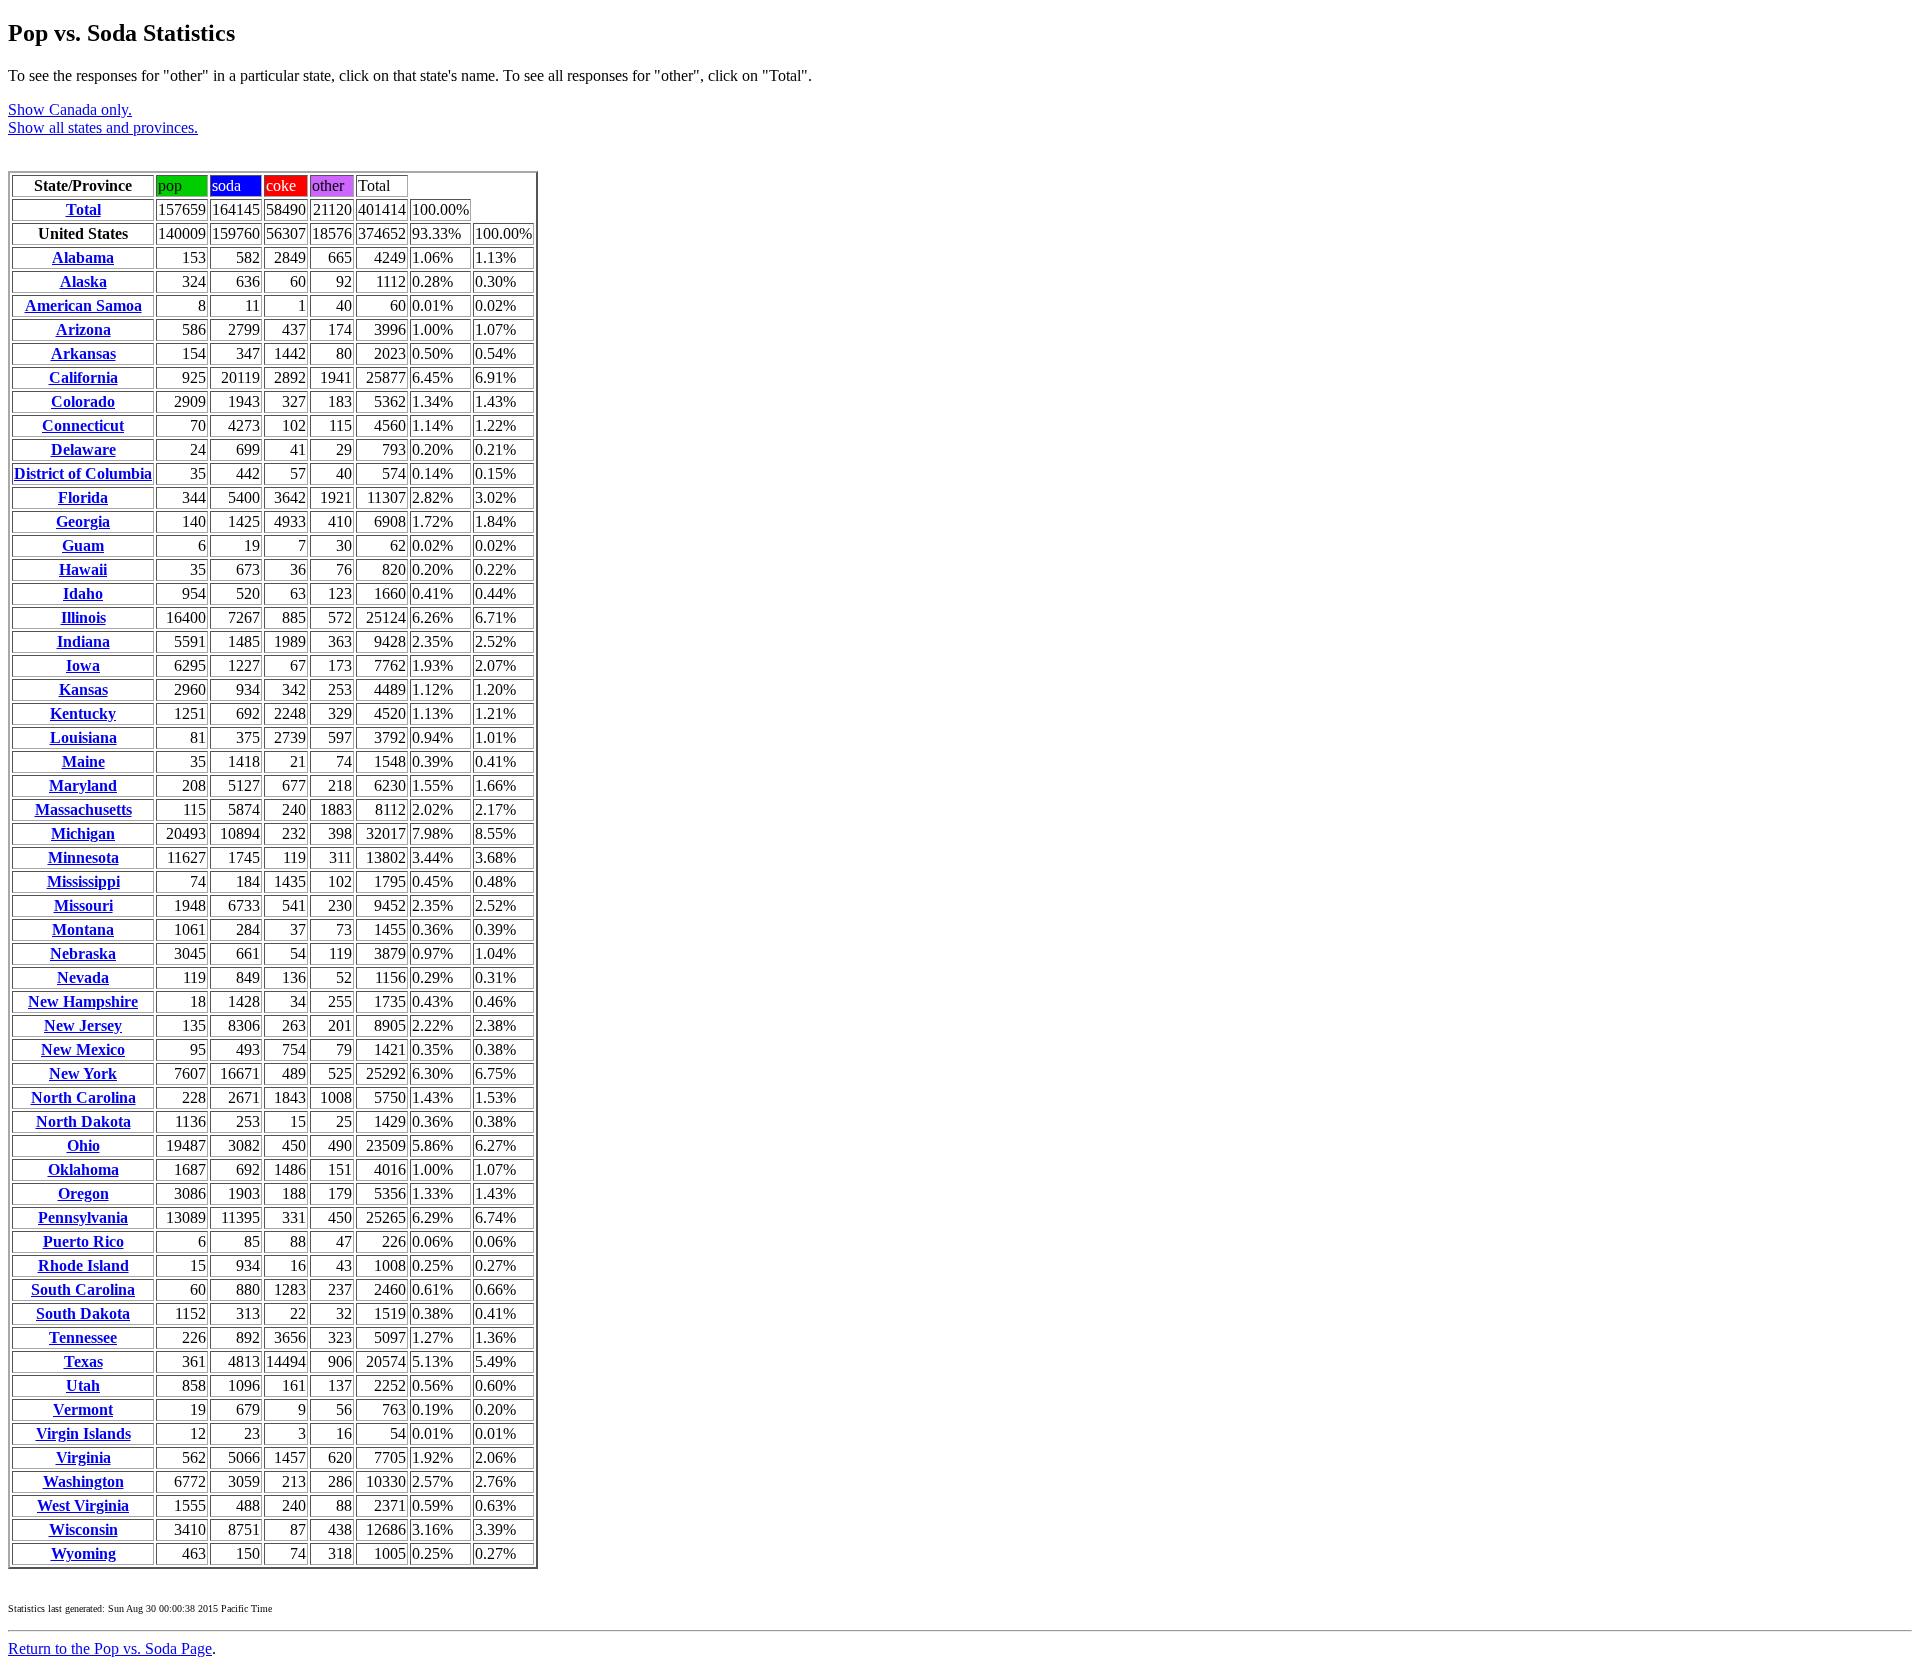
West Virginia (83, 1505)
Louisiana (83, 737)
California (83, 377)
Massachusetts (83, 809)
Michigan (83, 833)
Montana (83, 929)
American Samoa (83, 305)
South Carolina (83, 1289)
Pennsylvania (83, 1217)
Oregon (83, 1193)
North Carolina (83, 1097)
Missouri (83, 905)
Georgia (83, 521)
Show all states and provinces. (103, 127)
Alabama (83, 257)
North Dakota (83, 1121)
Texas (83, 1361)
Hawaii (83, 569)
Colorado (83, 401)
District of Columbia (83, 473)
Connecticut (83, 425)
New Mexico (83, 1049)
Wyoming (83, 1553)
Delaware (83, 449)
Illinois (83, 617)
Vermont (83, 1409)
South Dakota (83, 1313)
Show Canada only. (70, 109)
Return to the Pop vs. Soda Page (110, 1648)
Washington (83, 1481)
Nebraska (83, 953)
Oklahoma (83, 1169)
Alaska (83, 281)
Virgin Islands (83, 1433)
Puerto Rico (83, 1241)
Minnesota (83, 857)
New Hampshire (83, 1001)
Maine (83, 761)
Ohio (83, 1145)
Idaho (83, 593)
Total (83, 209)
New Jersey (83, 1025)
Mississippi (83, 881)
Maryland (83, 785)
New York (83, 1073)
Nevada (83, 977)
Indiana (83, 641)
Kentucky (83, 713)
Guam (83, 545)
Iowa (83, 665)
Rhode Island (83, 1265)
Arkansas (83, 353)
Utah (83, 1385)
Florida (83, 497)
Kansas (83, 689)
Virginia (83, 1457)
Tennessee (83, 1337)
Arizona (83, 329)
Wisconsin (83, 1529)
